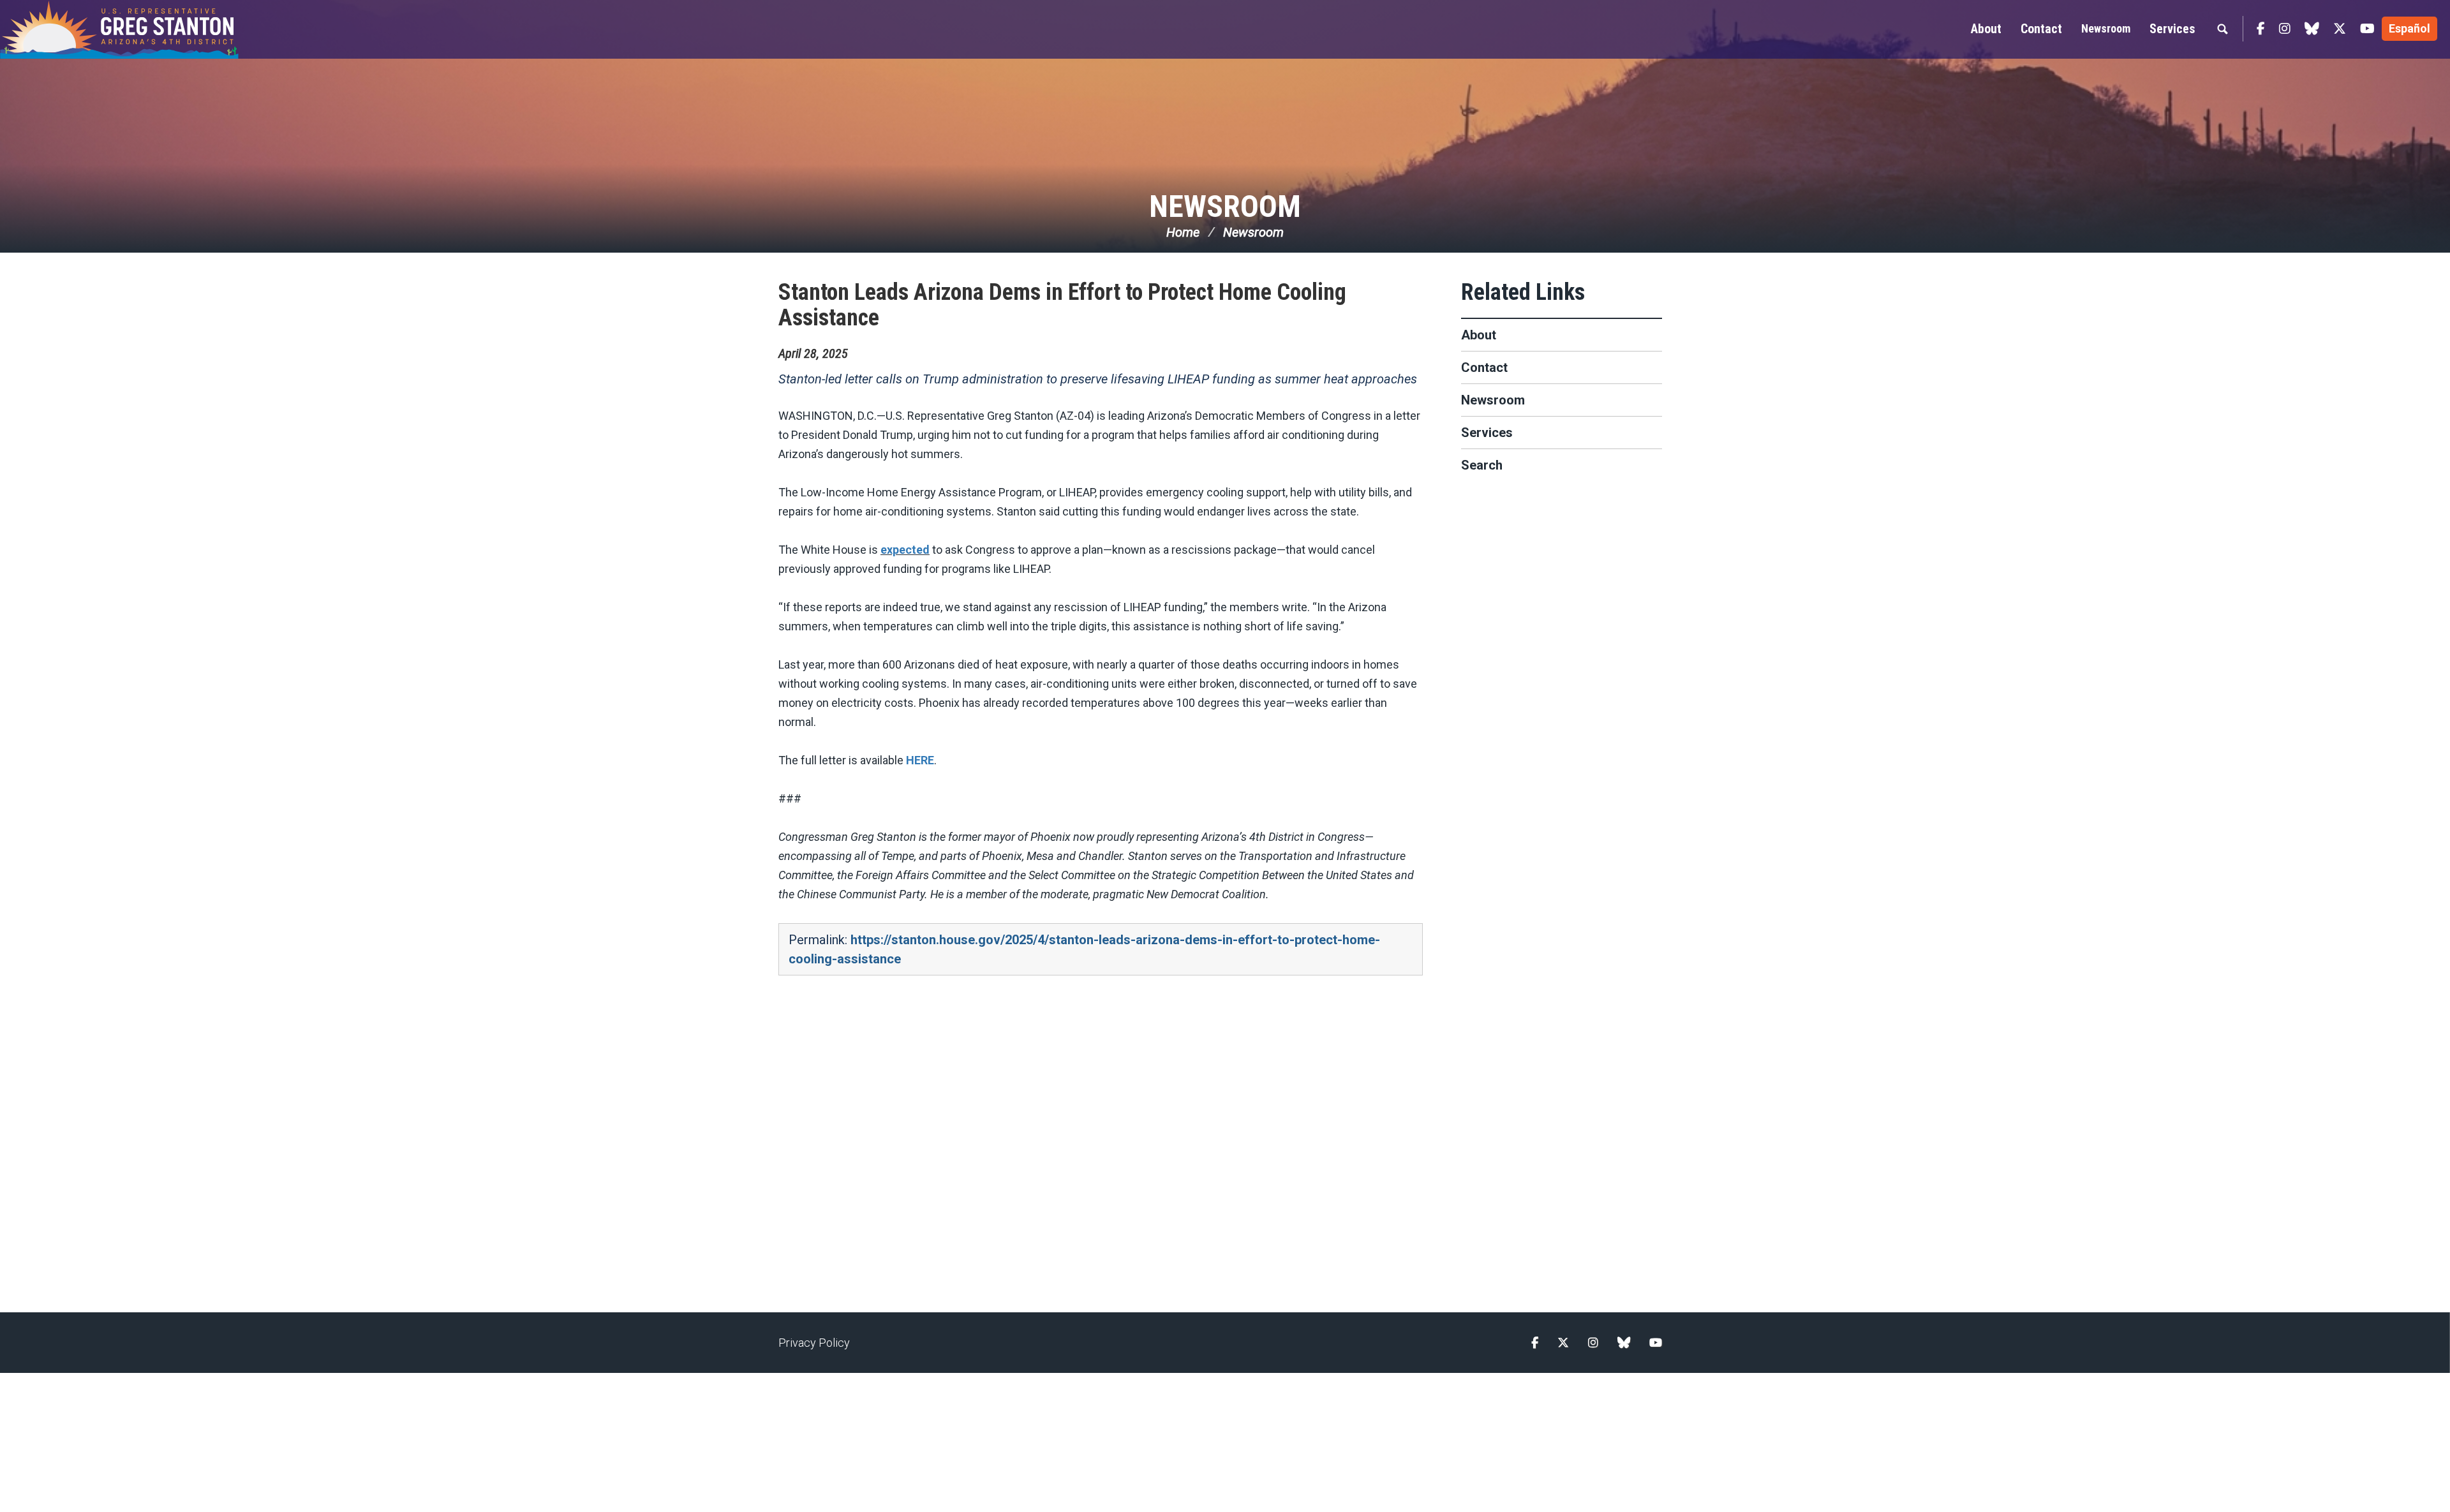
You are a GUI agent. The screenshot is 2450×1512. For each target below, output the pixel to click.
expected (905, 550)
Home (1183, 232)
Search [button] (2222, 29)
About (1479, 335)
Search (1482, 465)
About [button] (1986, 29)
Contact (1484, 367)
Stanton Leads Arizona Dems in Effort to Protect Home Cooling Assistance (1062, 305)
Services (1487, 433)
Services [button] (2172, 29)
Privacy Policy (814, 1343)
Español (2409, 28)
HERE (920, 760)
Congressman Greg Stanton (150, 29)
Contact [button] (2041, 29)
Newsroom (2106, 28)
